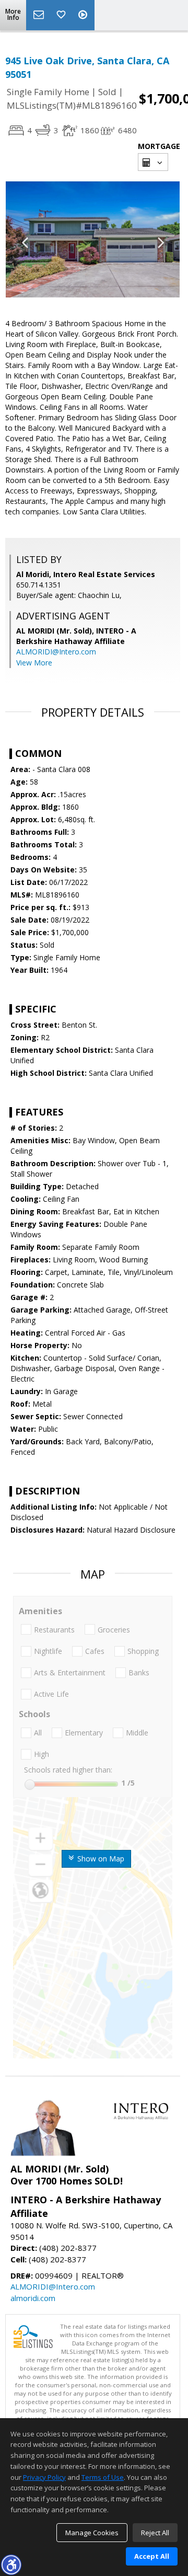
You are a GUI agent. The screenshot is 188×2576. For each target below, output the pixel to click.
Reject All (155, 2533)
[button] (11, 2564)
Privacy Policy (44, 2477)
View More (34, 663)
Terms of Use (103, 2477)
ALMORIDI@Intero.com (56, 652)
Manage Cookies (92, 2533)
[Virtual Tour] (84, 15)
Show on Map (100, 1859)
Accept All (152, 2556)
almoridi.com (33, 2298)
